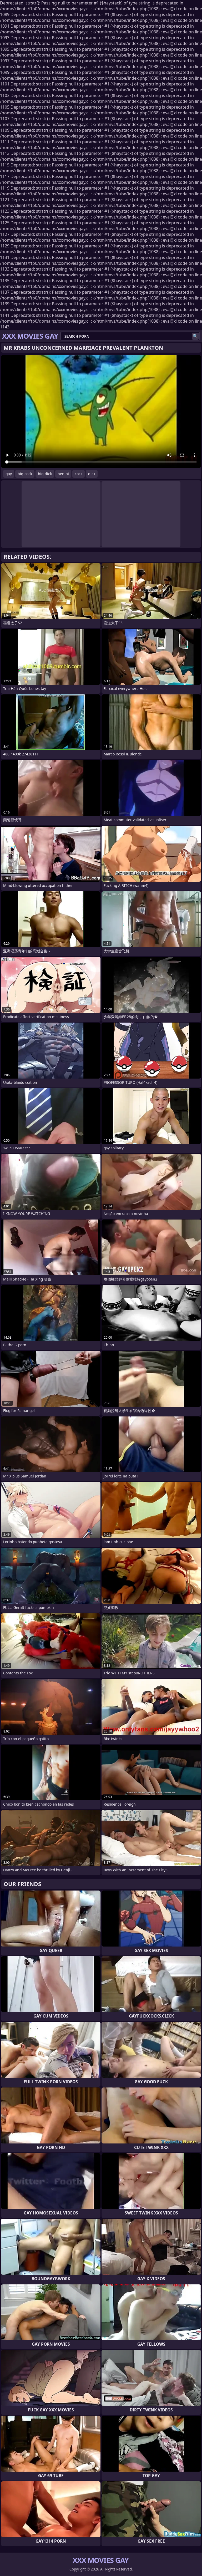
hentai (63, 474)
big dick (45, 474)
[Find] (195, 336)
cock (79, 474)
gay (9, 474)
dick (92, 474)
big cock (25, 474)
